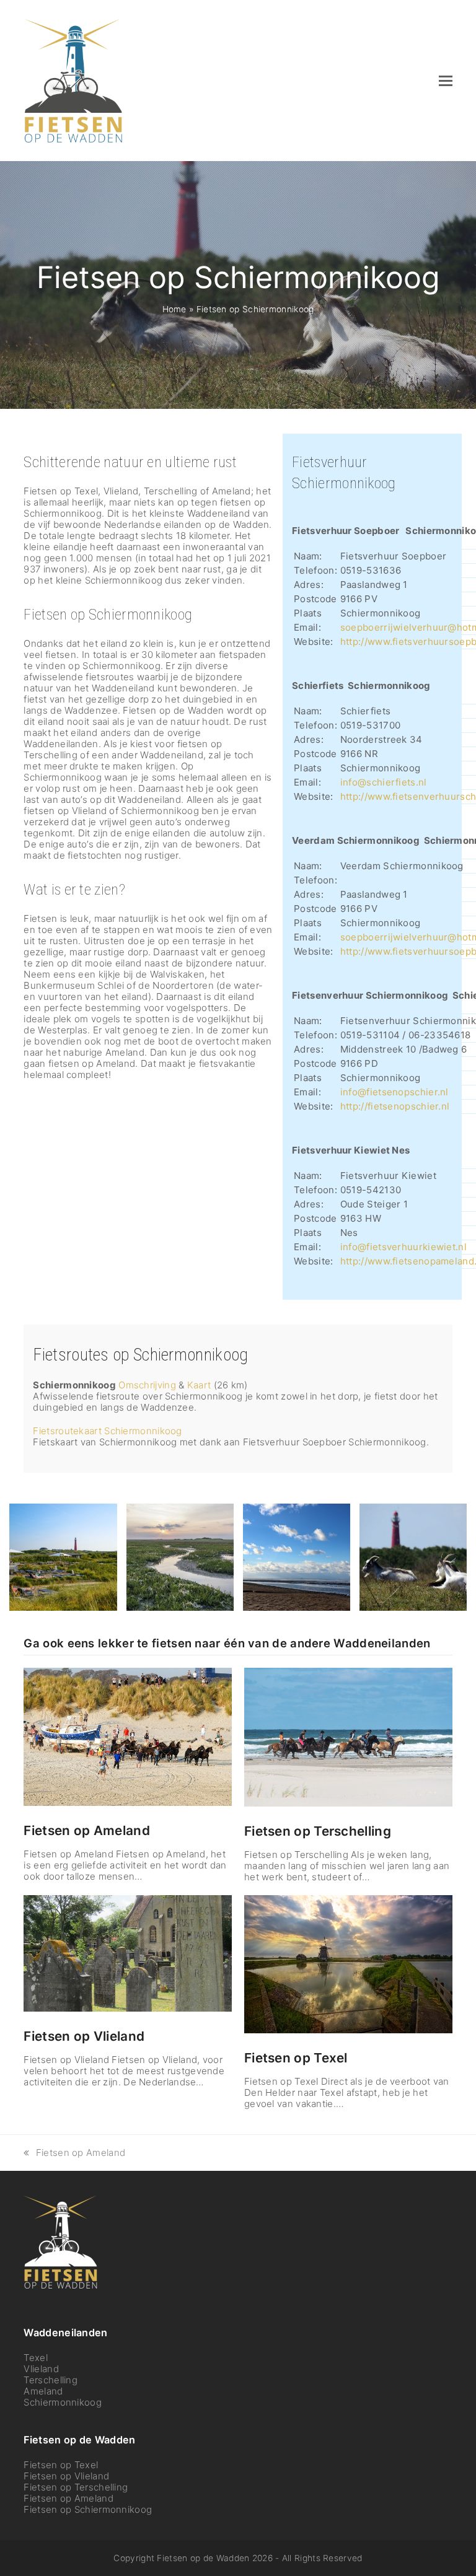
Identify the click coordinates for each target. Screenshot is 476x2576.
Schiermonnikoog (63, 2402)
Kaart (199, 1385)
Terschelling (51, 2380)
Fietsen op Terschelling (318, 1831)
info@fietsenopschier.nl (394, 1092)
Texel (36, 2358)
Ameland (43, 2391)
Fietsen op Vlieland (84, 2036)
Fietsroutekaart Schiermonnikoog (107, 1431)
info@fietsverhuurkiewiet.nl (403, 1247)
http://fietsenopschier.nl (395, 1106)
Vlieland (41, 2369)
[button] (446, 81)
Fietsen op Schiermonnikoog (88, 2509)
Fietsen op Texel (296, 2058)
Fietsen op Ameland (86, 1830)
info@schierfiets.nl (384, 782)
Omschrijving (147, 1385)
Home (174, 309)
